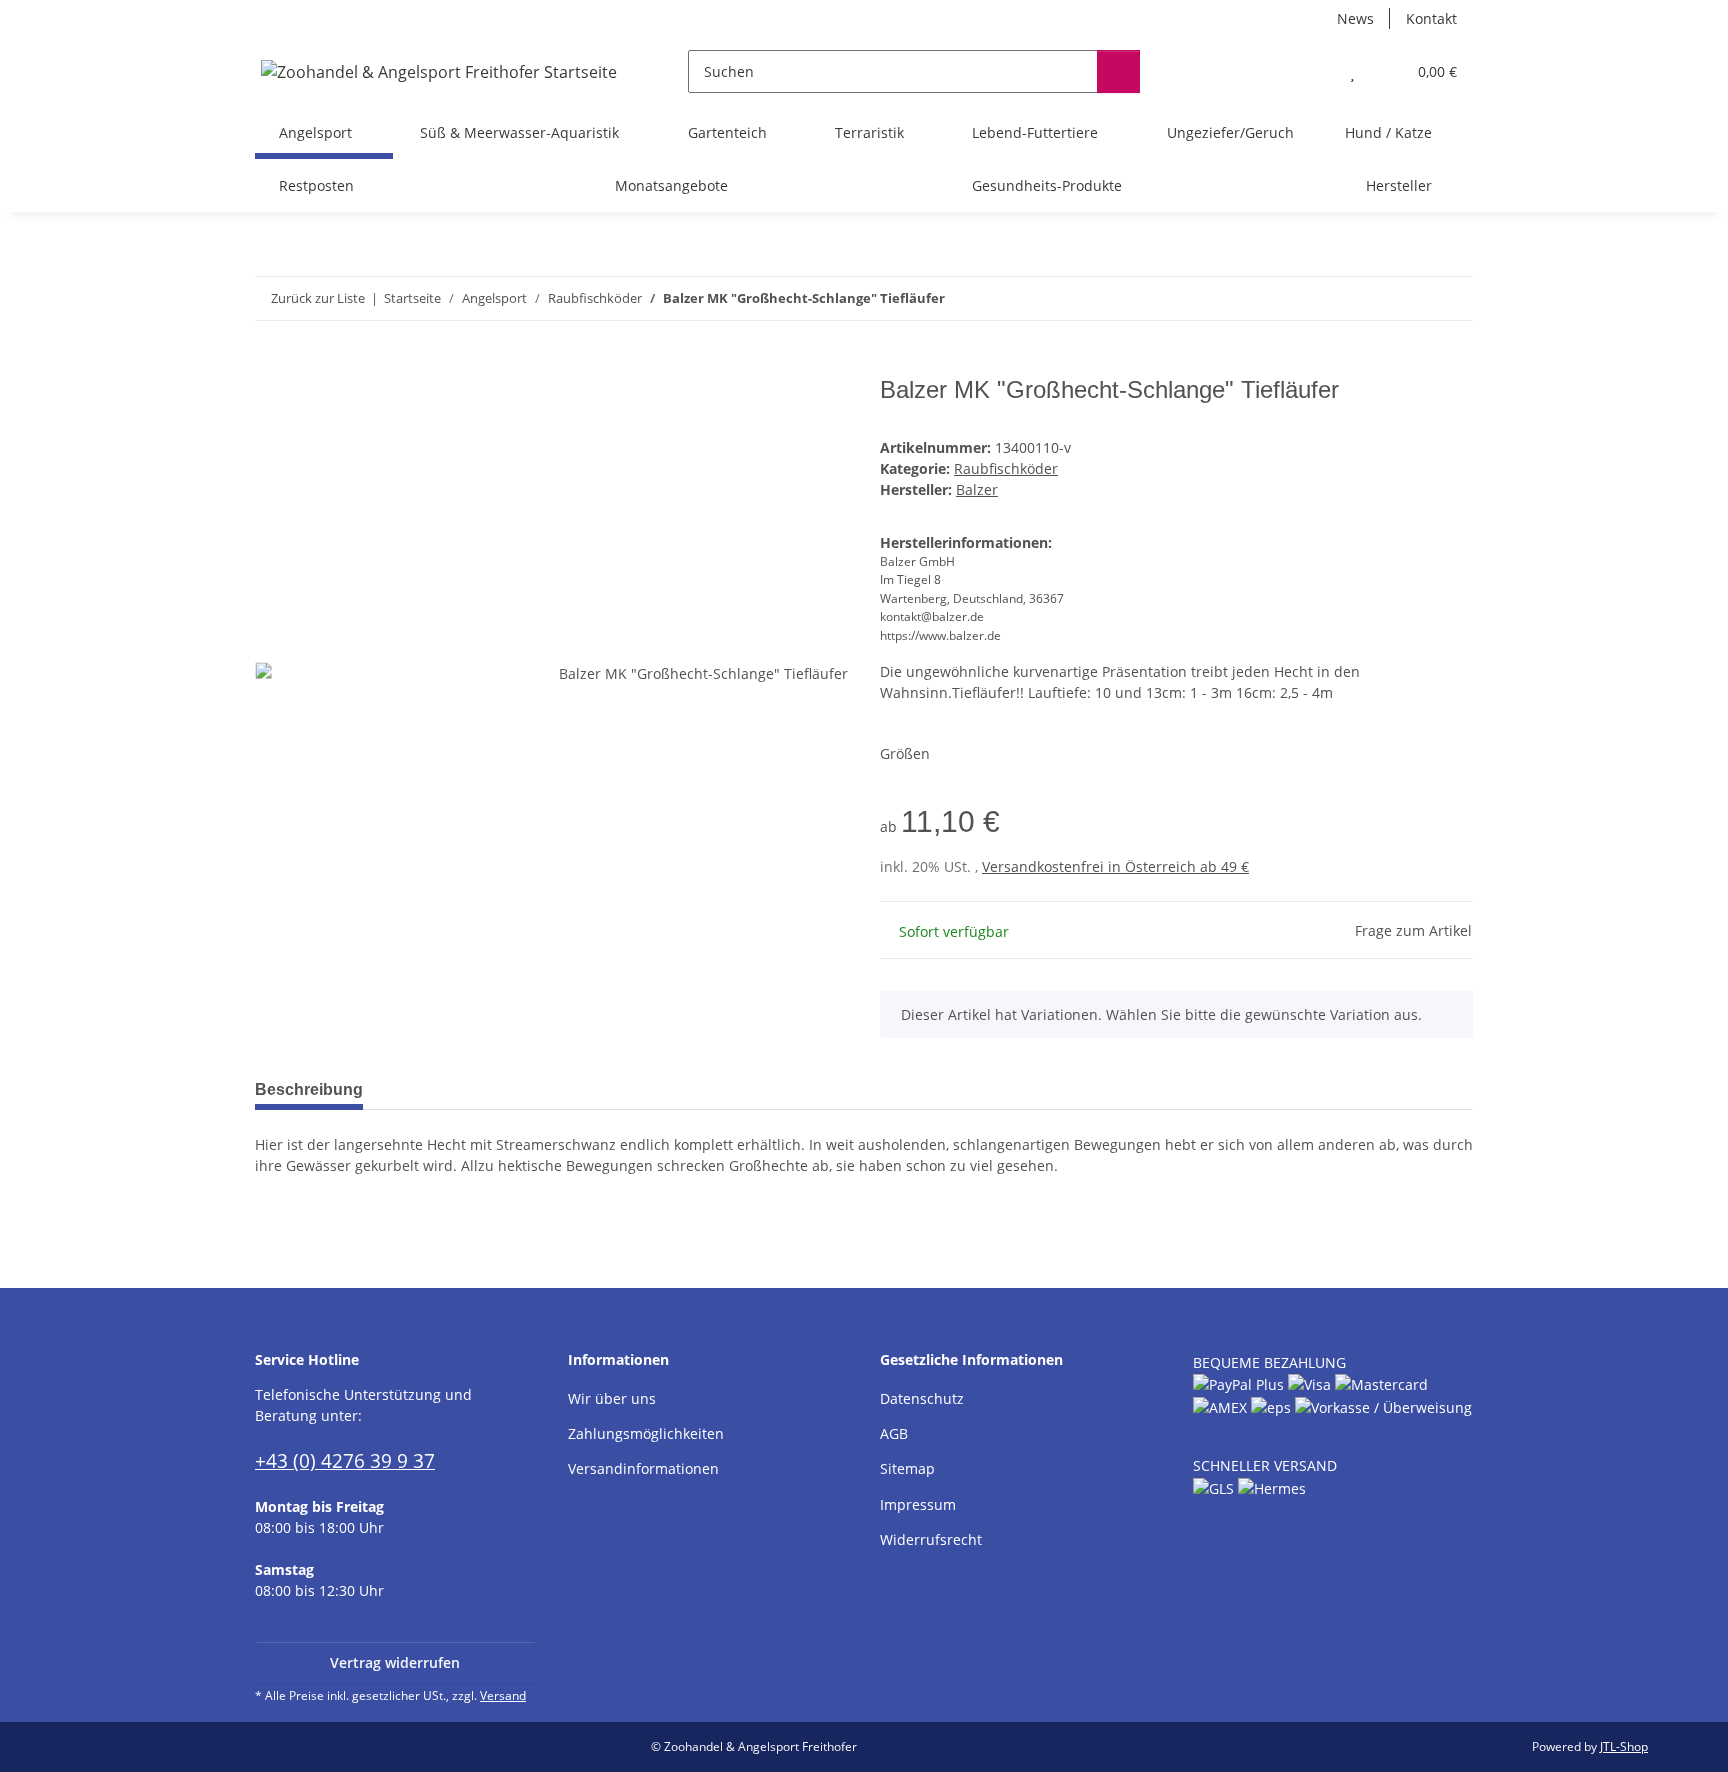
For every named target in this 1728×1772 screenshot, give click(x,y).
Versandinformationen (643, 1468)
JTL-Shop (1624, 1746)
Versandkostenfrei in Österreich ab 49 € (1115, 866)
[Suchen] (1118, 71)
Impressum (918, 1504)
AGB (894, 1433)
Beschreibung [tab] (309, 1089)
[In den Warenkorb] (271, 365)
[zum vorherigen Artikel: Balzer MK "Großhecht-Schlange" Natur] (1408, 298)
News (1355, 18)
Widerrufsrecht (931, 1539)
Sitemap (907, 1468)
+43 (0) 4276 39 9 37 (345, 1460)
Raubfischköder (1006, 468)
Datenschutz (922, 1398)
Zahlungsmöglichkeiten (646, 1433)
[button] (1312, 71)
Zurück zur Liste (318, 298)
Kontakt (1431, 18)
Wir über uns (612, 1398)
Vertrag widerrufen (395, 1662)
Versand (503, 1695)
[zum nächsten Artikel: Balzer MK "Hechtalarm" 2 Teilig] (1451, 298)
